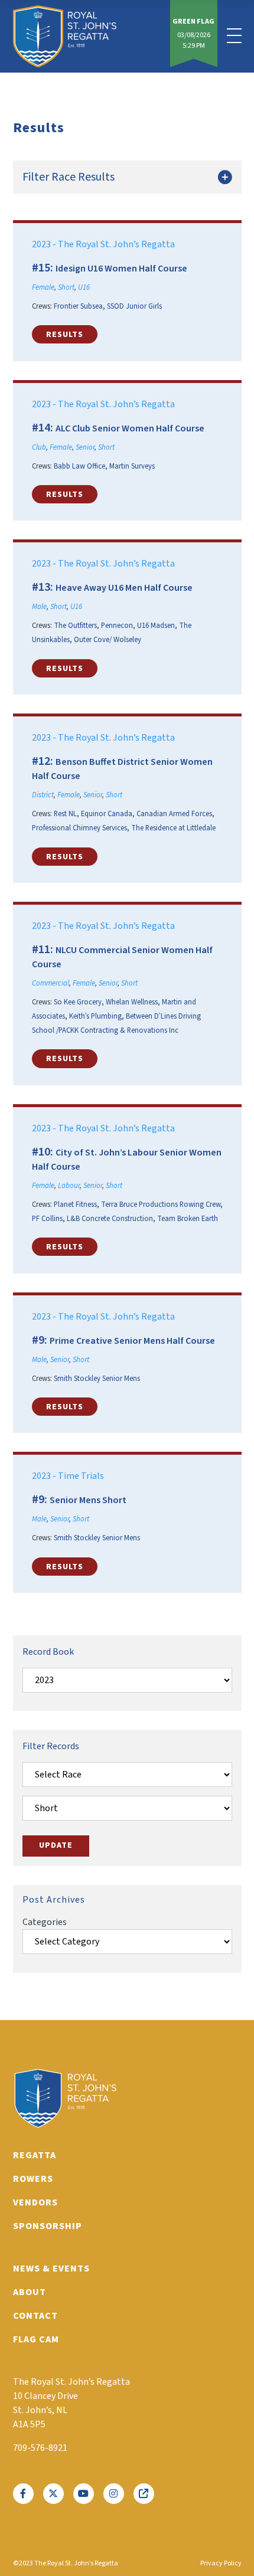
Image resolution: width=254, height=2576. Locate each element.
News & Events (51, 2269)
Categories (45, 1922)
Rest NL (65, 814)
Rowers (33, 2179)
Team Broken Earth (188, 1219)
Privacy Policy (221, 2563)
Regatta (35, 2155)
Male (39, 607)
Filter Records (51, 1746)
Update (56, 1845)
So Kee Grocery (78, 1002)
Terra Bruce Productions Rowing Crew (161, 1204)
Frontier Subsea (78, 306)
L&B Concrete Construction (110, 1219)
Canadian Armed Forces (174, 814)
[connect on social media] (23, 2494)
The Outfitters (75, 626)
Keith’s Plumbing (95, 1016)
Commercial (51, 983)
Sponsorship (48, 2226)
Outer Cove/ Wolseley (108, 640)
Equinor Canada (107, 814)
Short (66, 287)
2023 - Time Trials (68, 1476)
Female (43, 287)
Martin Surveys (132, 466)
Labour (69, 1186)
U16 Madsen (156, 626)
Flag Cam (36, 2339)
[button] (65, 334)
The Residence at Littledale (173, 828)
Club (39, 447)
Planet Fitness (75, 1204)
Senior (85, 447)
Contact (35, 2316)
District (43, 795)
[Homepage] (65, 36)
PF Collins (47, 1219)
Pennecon (117, 626)
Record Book (48, 1652)
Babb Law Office (79, 466)
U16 (84, 287)
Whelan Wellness (132, 1002)
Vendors (35, 2202)
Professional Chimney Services (79, 828)
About (30, 2292)
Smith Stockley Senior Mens (97, 1379)
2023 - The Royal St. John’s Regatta (103, 244)
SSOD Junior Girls (134, 306)
